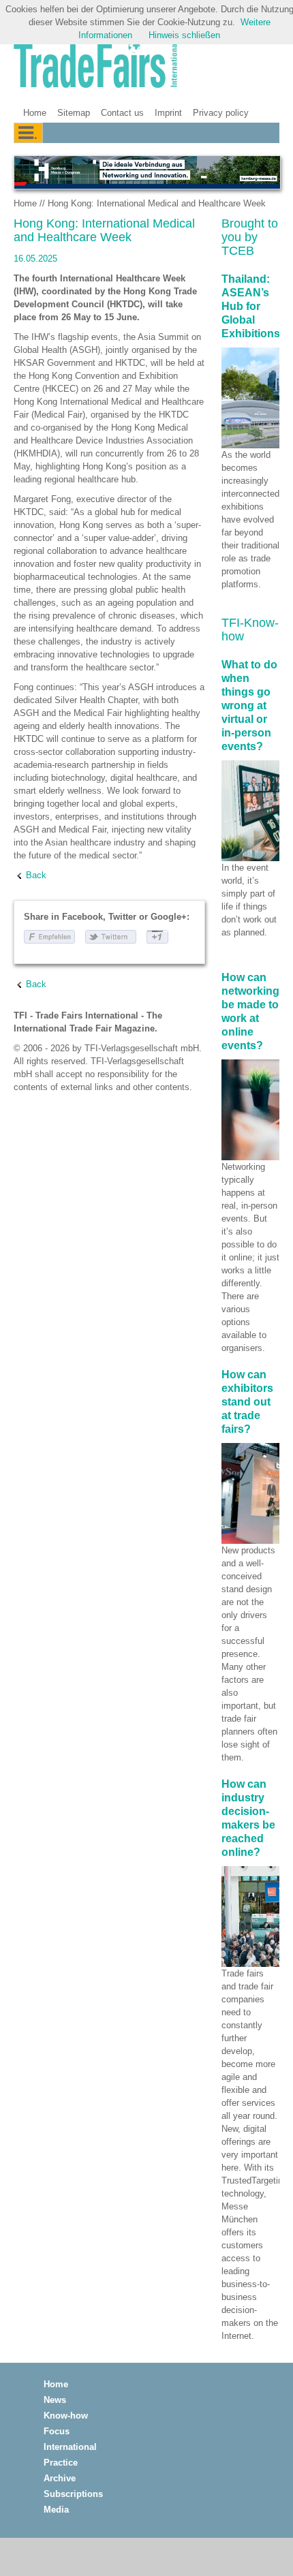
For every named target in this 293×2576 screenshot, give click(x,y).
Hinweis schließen (184, 35)
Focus (57, 2431)
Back (36, 875)
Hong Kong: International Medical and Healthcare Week (157, 203)
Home (35, 113)
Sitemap (74, 113)
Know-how (66, 2416)
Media (56, 2510)
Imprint (168, 113)
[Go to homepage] (95, 66)
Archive (60, 2478)
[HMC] (146, 172)
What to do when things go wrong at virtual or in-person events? (249, 705)
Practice (61, 2463)
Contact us (122, 113)
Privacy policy (221, 113)
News (55, 2400)
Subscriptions (73, 2494)
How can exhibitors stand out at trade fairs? (247, 1402)
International (70, 2447)
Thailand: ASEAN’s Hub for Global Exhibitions (251, 306)
